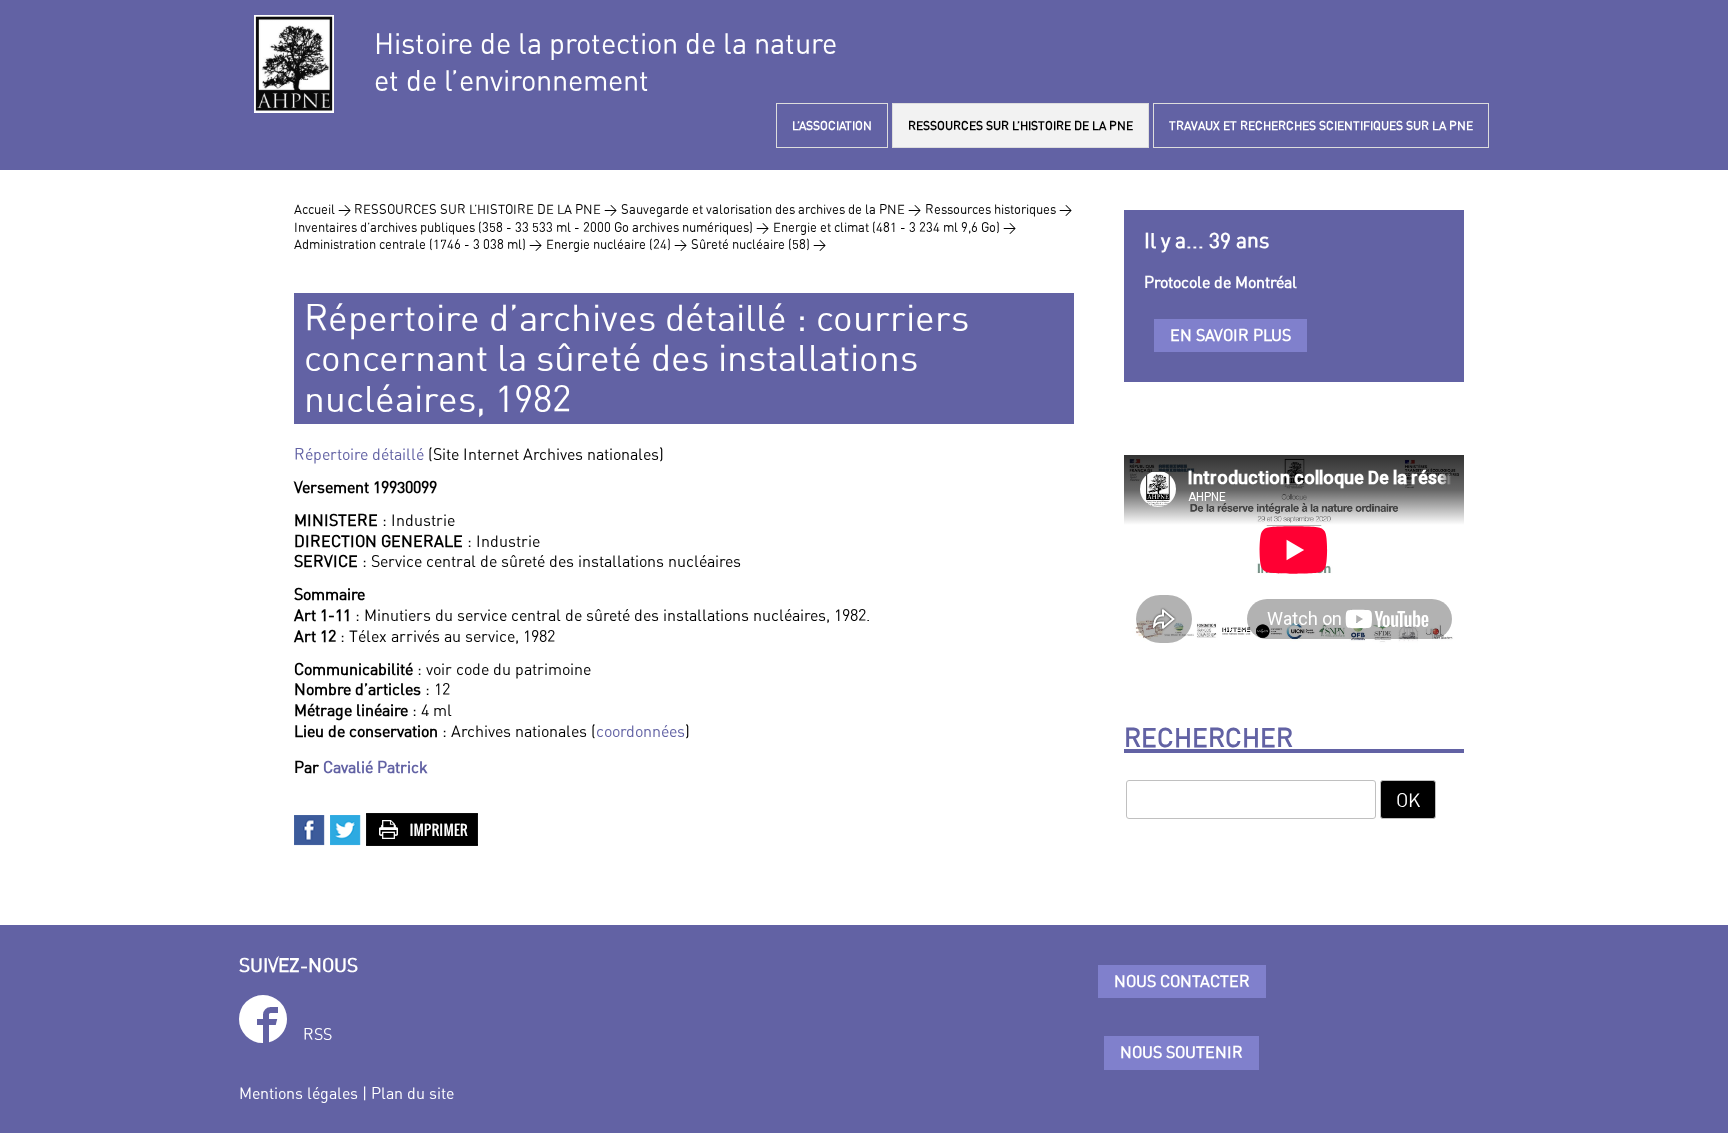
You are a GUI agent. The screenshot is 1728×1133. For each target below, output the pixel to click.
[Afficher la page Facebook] (263, 1022)
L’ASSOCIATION (832, 125)
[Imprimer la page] (423, 828)
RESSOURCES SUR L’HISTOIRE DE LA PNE (1020, 125)
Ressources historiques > (998, 209)
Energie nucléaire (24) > (616, 244)
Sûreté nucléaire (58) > (758, 244)
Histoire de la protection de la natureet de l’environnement (605, 62)
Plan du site (412, 1093)
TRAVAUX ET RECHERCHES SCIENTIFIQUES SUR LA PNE (1321, 125)
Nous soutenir (1181, 1052)
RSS (317, 1034)
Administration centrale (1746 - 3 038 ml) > (418, 244)
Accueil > (324, 209)
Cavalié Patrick (375, 767)
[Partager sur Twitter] (346, 828)
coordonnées (640, 731)
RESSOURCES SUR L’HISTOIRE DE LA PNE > (485, 209)
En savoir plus (1230, 335)
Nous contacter (1182, 981)
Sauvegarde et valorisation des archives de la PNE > (771, 209)
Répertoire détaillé (359, 454)
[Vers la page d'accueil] (294, 64)
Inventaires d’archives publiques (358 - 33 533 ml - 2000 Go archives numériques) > (531, 227)
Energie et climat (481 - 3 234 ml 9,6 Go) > (894, 227)
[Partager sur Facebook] (310, 828)
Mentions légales (298, 1093)
